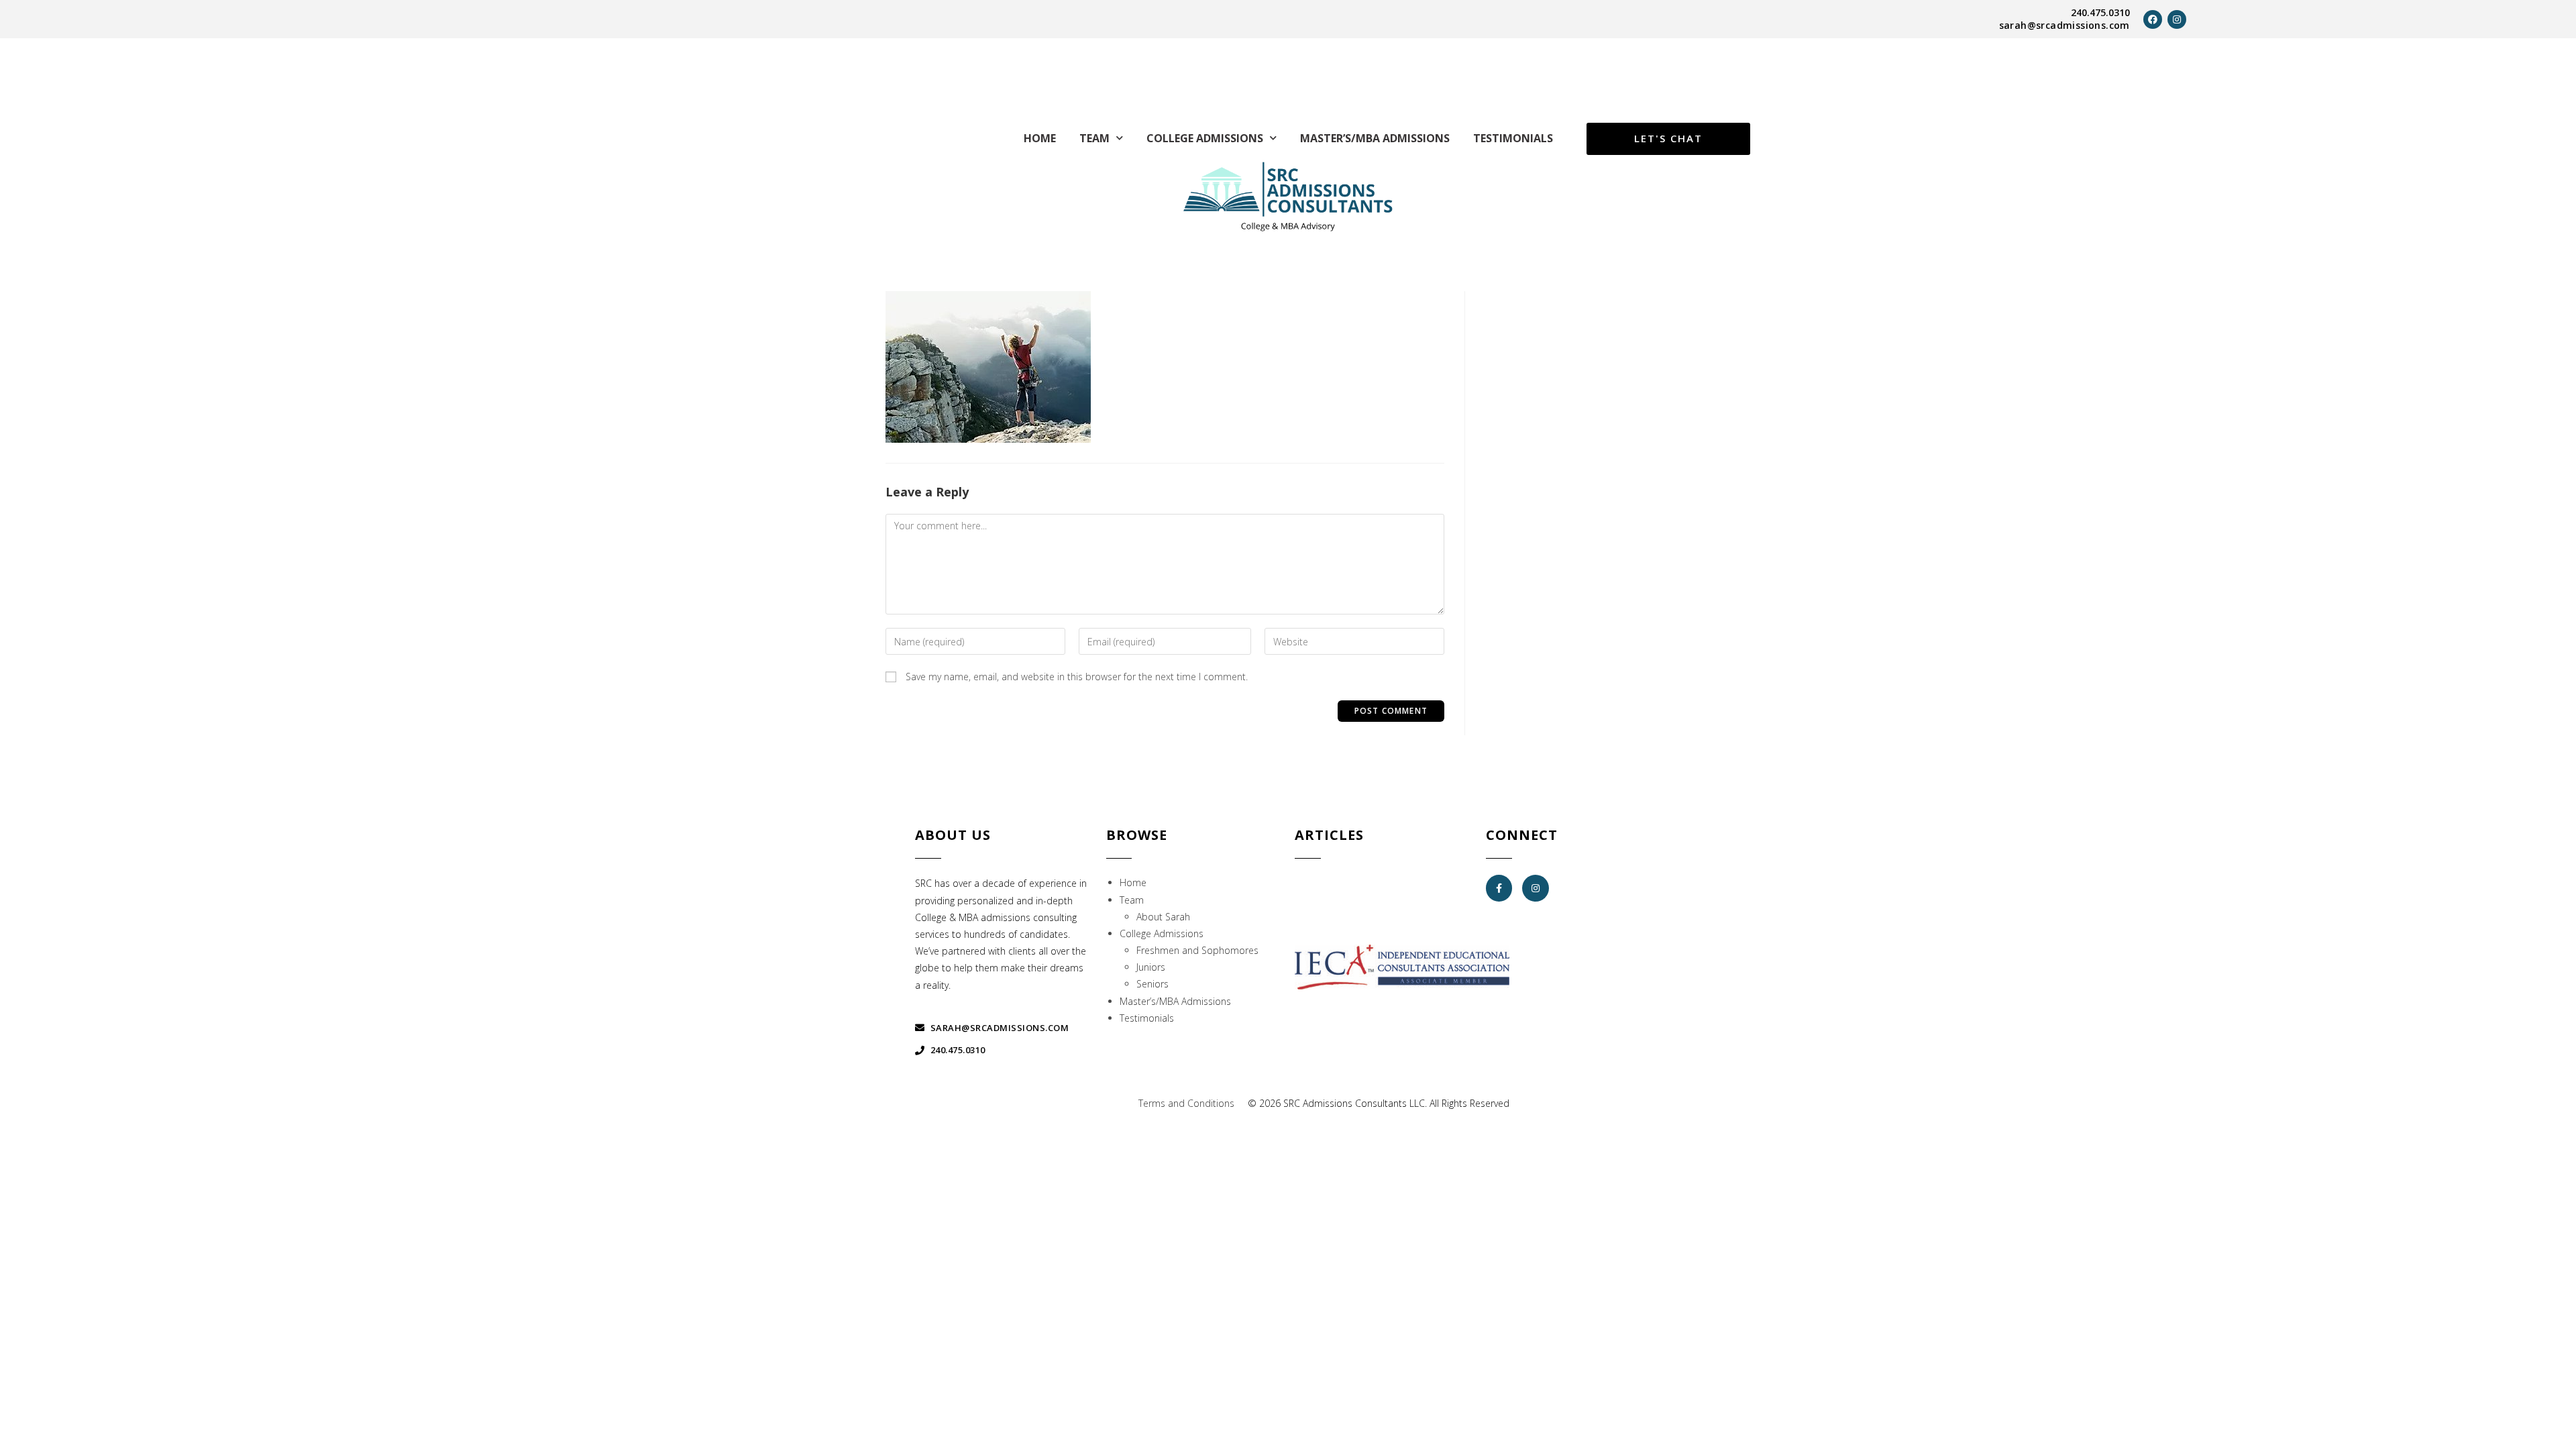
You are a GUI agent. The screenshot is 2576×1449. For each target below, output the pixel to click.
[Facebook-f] (1499, 888)
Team (1094, 138)
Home (1040, 138)
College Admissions (1205, 138)
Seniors (1152, 984)
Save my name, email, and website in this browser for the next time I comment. (1077, 677)
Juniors (1151, 967)
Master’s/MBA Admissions (1375, 138)
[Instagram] (2177, 19)
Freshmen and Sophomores (1197, 950)
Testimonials (1513, 138)
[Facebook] (2153, 19)
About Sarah (1163, 917)
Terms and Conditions (1186, 1103)
